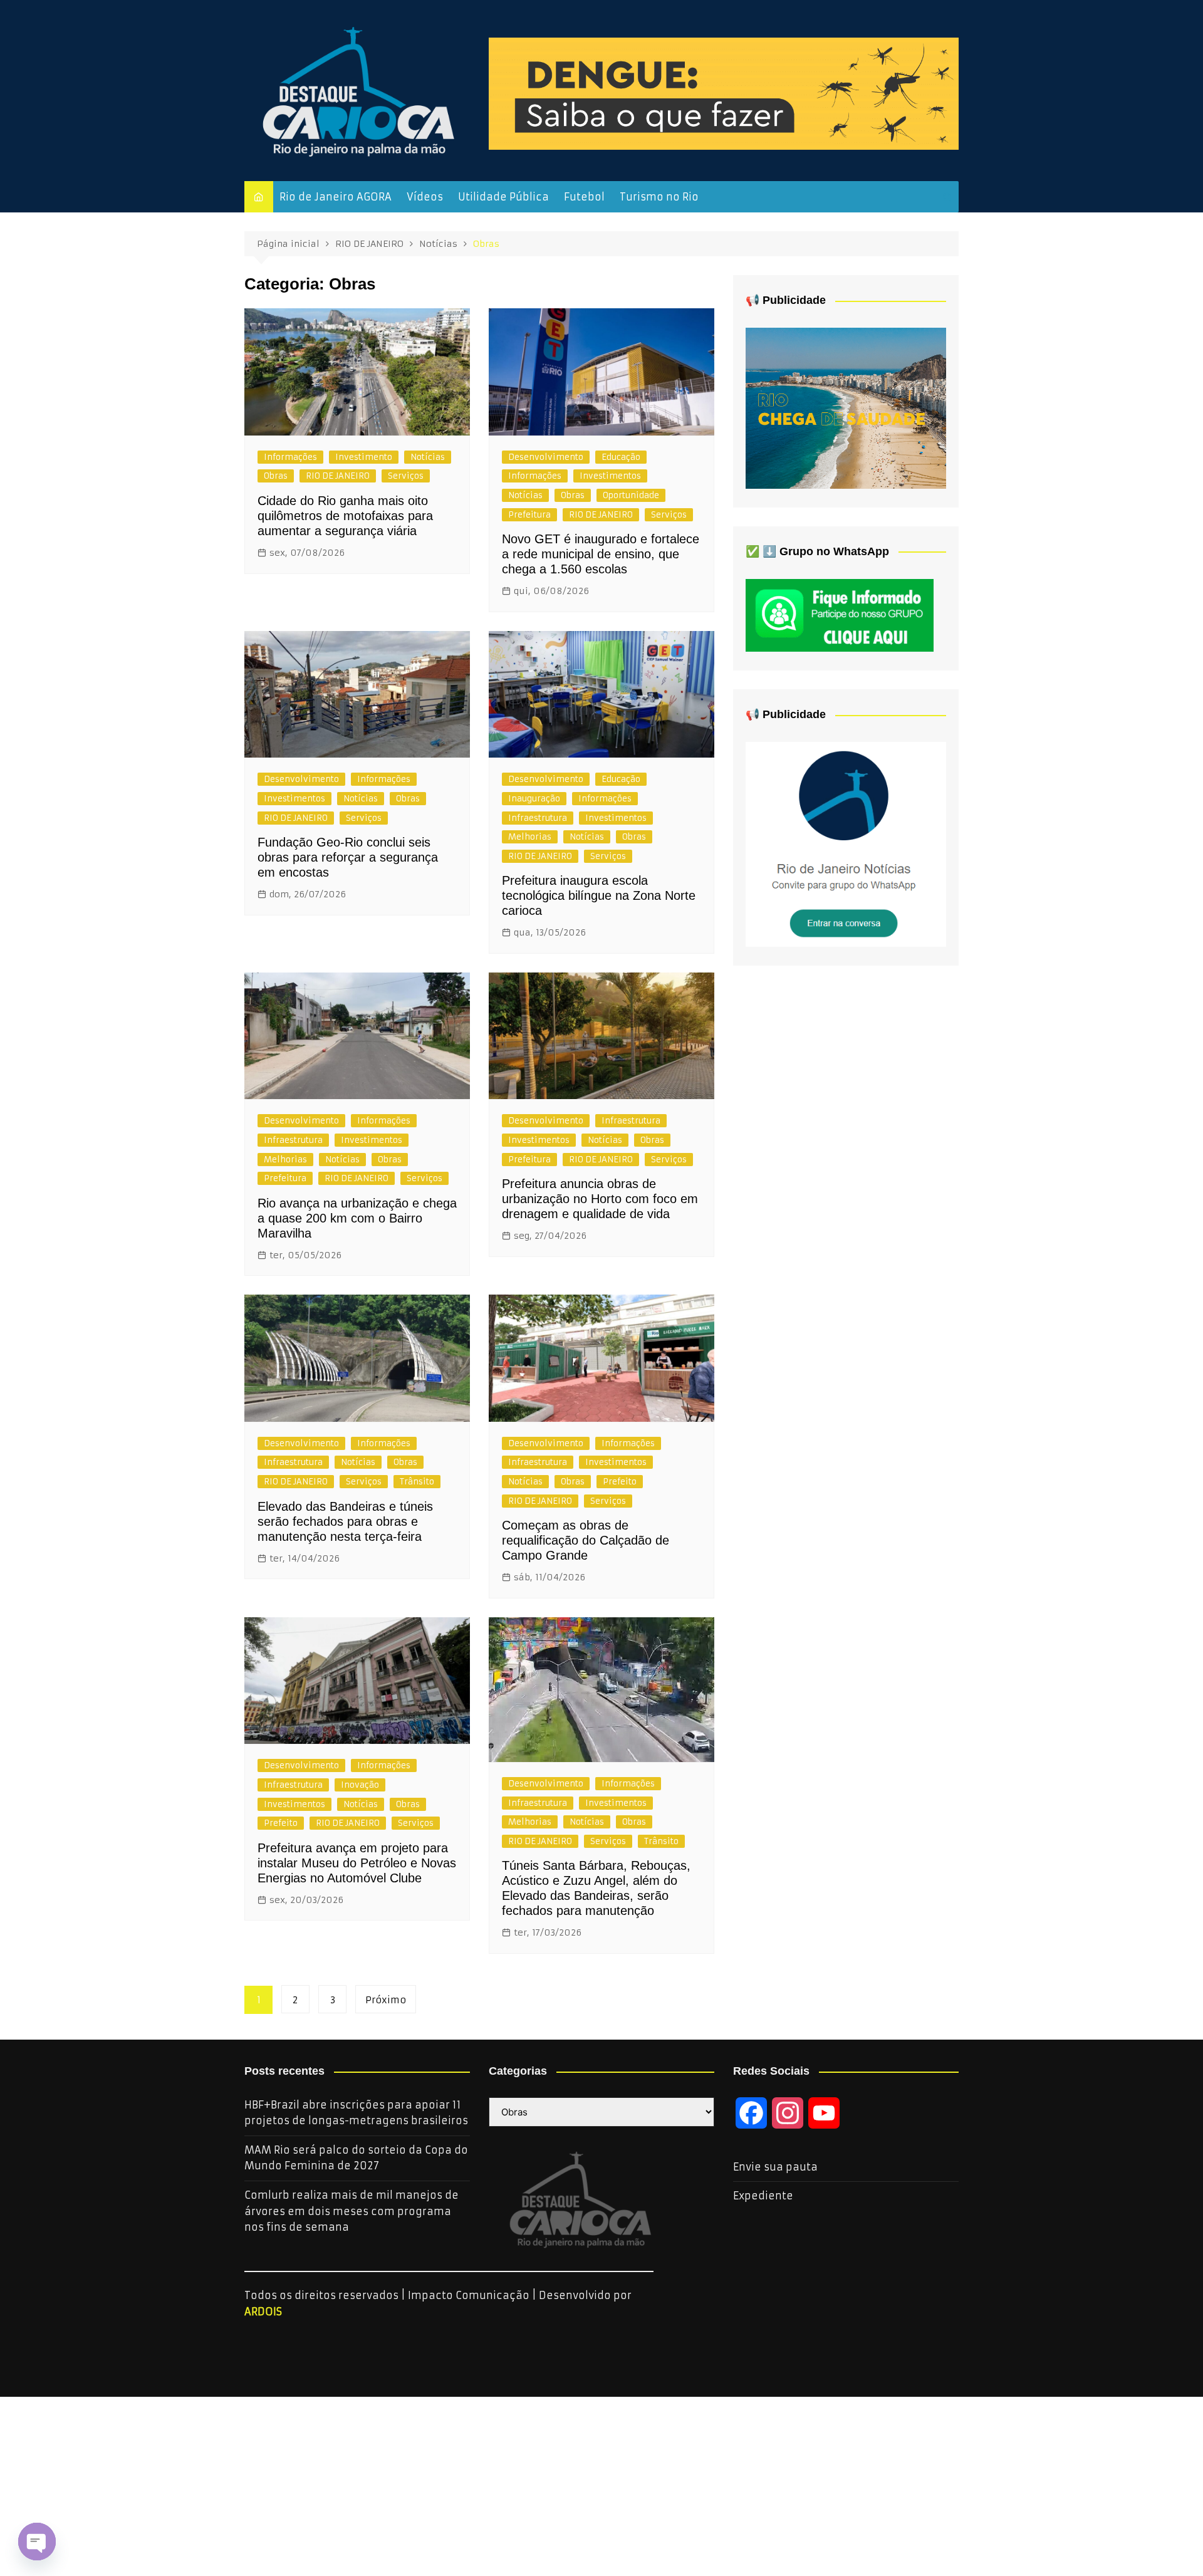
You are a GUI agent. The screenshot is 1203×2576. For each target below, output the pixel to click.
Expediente (763, 2196)
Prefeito (620, 1482)
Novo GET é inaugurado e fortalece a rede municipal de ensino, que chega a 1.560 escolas (601, 554)
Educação (621, 457)
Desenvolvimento (546, 457)
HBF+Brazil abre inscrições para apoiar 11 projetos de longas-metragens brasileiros (356, 2113)
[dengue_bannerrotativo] (724, 93)
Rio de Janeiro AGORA (336, 197)
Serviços (406, 476)
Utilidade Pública (503, 197)
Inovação (360, 1785)
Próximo (386, 2000)
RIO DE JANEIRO (338, 476)
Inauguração (534, 799)
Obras (276, 476)
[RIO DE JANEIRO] (846, 843)
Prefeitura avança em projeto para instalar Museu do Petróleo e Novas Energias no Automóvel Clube (357, 1863)
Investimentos (610, 476)
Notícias (428, 457)
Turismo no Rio (659, 197)
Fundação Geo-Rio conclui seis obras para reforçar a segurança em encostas (348, 857)
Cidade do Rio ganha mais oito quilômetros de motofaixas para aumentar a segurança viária (345, 516)
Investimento (364, 457)
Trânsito (417, 1482)
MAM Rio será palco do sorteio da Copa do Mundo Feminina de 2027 (356, 2158)
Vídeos (425, 197)
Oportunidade (631, 495)
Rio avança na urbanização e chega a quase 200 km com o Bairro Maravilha (357, 1218)
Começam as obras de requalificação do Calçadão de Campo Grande (586, 1540)
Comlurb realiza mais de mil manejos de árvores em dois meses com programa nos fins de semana (352, 2211)
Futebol (584, 197)
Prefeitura (529, 515)
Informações (290, 457)
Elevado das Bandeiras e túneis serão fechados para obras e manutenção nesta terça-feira (345, 1521)
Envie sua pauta (775, 2167)
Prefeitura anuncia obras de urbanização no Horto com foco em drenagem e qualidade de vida (600, 1199)
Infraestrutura (538, 818)
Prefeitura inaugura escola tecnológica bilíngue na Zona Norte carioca (599, 895)
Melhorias (530, 837)
